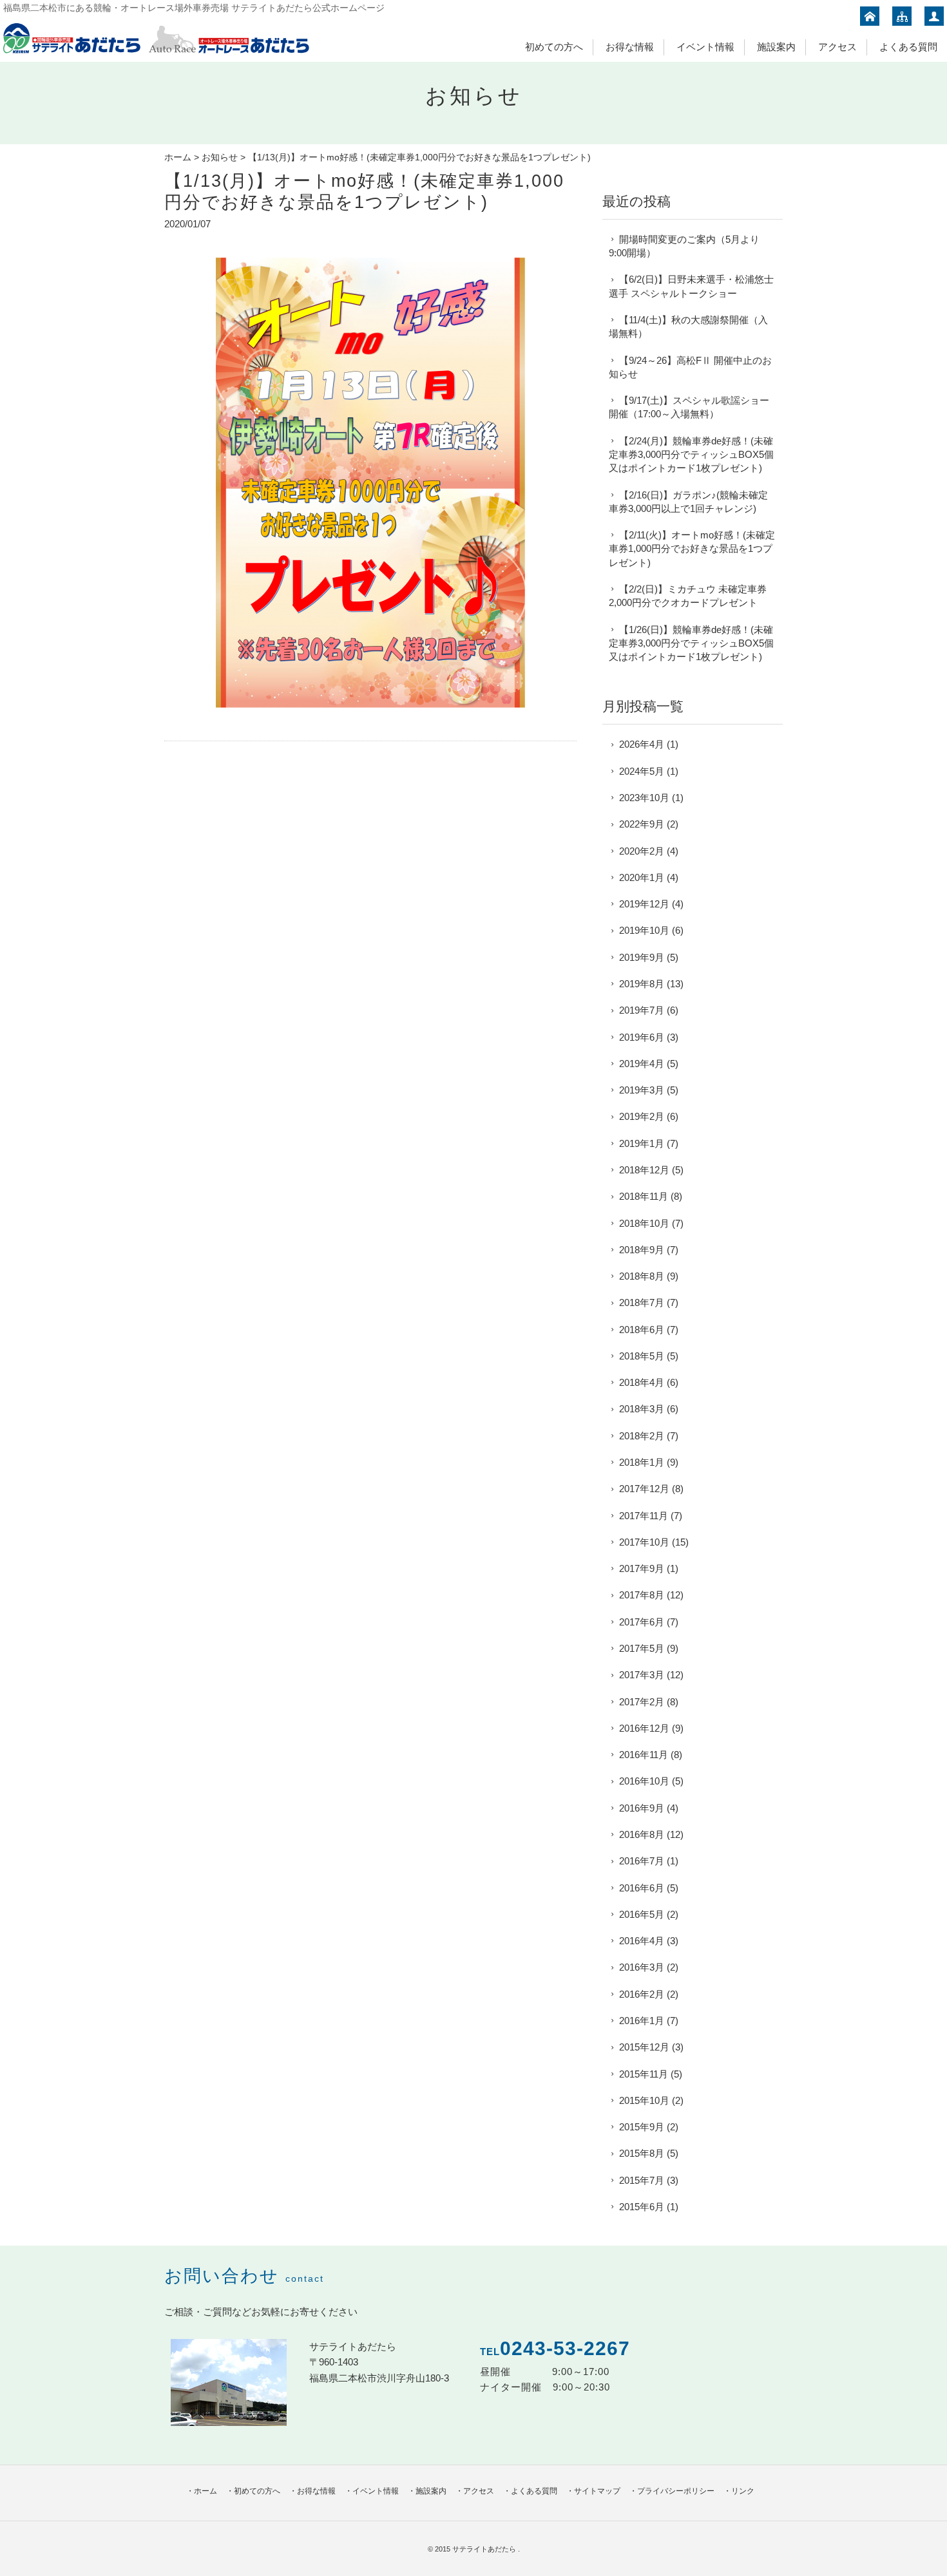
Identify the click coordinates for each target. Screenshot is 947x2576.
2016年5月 (642, 1914)
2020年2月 (642, 851)
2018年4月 (642, 1382)
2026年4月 (642, 744)
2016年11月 (644, 1755)
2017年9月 (642, 1568)
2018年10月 (644, 1223)
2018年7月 (642, 1302)
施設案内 (776, 47)
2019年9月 (642, 957)
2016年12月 (644, 1728)
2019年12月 (644, 904)
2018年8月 (642, 1276)
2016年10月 (644, 1781)
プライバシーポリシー (676, 2491)
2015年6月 (642, 2207)
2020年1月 (642, 877)
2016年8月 (642, 1834)
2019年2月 (642, 1116)
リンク (743, 2491)
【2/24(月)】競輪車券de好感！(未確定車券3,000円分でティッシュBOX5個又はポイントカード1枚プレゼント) (691, 455)
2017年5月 (642, 1648)
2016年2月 (642, 1994)
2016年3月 (642, 1967)
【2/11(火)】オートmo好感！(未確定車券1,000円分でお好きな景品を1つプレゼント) (692, 549)
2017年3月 (642, 1675)
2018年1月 (642, 1462)
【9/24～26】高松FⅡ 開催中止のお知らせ (690, 367)
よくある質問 (908, 47)
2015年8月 (642, 2153)
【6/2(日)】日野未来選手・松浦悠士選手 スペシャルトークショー (691, 286)
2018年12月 (644, 1170)
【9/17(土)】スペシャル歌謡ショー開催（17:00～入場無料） (689, 407)
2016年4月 (642, 1941)
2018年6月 (642, 1330)
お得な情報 (630, 47)
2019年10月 (644, 930)
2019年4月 (642, 1064)
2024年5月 (642, 771)
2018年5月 (642, 1356)
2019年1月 (642, 1143)
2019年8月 (642, 984)
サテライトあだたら (485, 2549)
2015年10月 (644, 2100)
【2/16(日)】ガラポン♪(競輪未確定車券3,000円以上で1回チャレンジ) (688, 502)
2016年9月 (642, 1808)
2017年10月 (644, 1542)
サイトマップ (597, 2491)
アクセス (837, 47)
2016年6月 (642, 1888)
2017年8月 (642, 1595)
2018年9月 (642, 1250)
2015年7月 (642, 2180)
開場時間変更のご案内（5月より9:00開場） (684, 246)
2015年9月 (642, 2127)
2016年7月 (642, 1861)
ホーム (178, 157)
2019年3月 (642, 1090)
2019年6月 (642, 1037)
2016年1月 (642, 2021)
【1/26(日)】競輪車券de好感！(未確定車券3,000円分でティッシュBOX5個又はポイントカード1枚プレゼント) (691, 643)
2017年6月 (642, 1622)
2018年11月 (644, 1196)
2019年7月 (642, 1010)
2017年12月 (644, 1489)
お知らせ (220, 157)
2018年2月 (642, 1436)
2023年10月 (644, 798)
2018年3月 (642, 1409)
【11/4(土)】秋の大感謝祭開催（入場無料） (688, 327)
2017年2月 (642, 1702)
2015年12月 (644, 2047)
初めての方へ (554, 47)
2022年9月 (642, 824)
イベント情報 (705, 47)
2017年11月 (644, 1516)
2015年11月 (644, 2074)
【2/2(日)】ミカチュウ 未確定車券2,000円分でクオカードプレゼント (688, 596)
